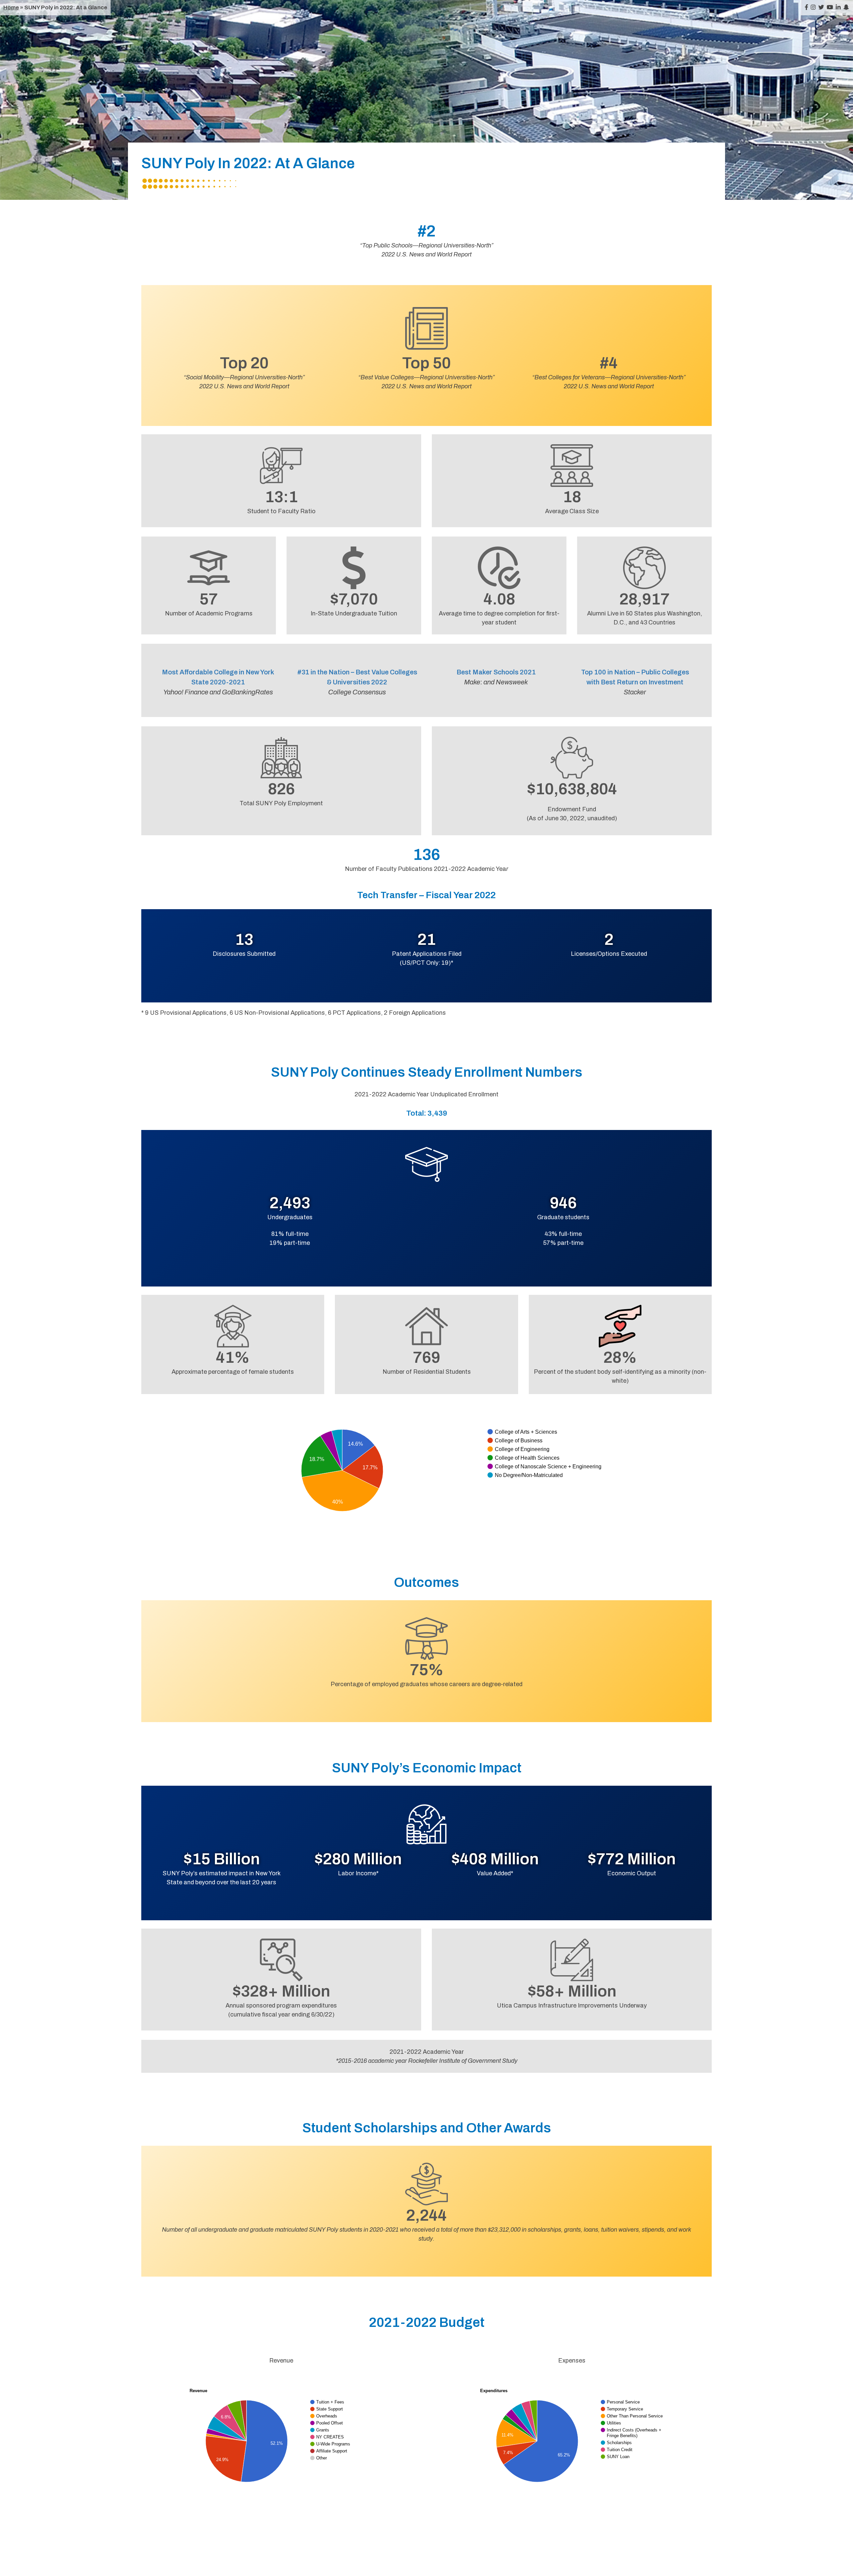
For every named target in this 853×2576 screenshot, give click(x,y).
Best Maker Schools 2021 (496, 672)
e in (239, 672)
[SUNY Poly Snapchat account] (846, 7)
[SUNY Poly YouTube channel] (830, 7)
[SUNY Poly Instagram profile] (813, 7)
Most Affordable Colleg (198, 672)
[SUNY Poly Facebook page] (807, 7)
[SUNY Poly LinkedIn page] (838, 7)
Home (11, 7)
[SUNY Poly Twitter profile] (821, 7)
